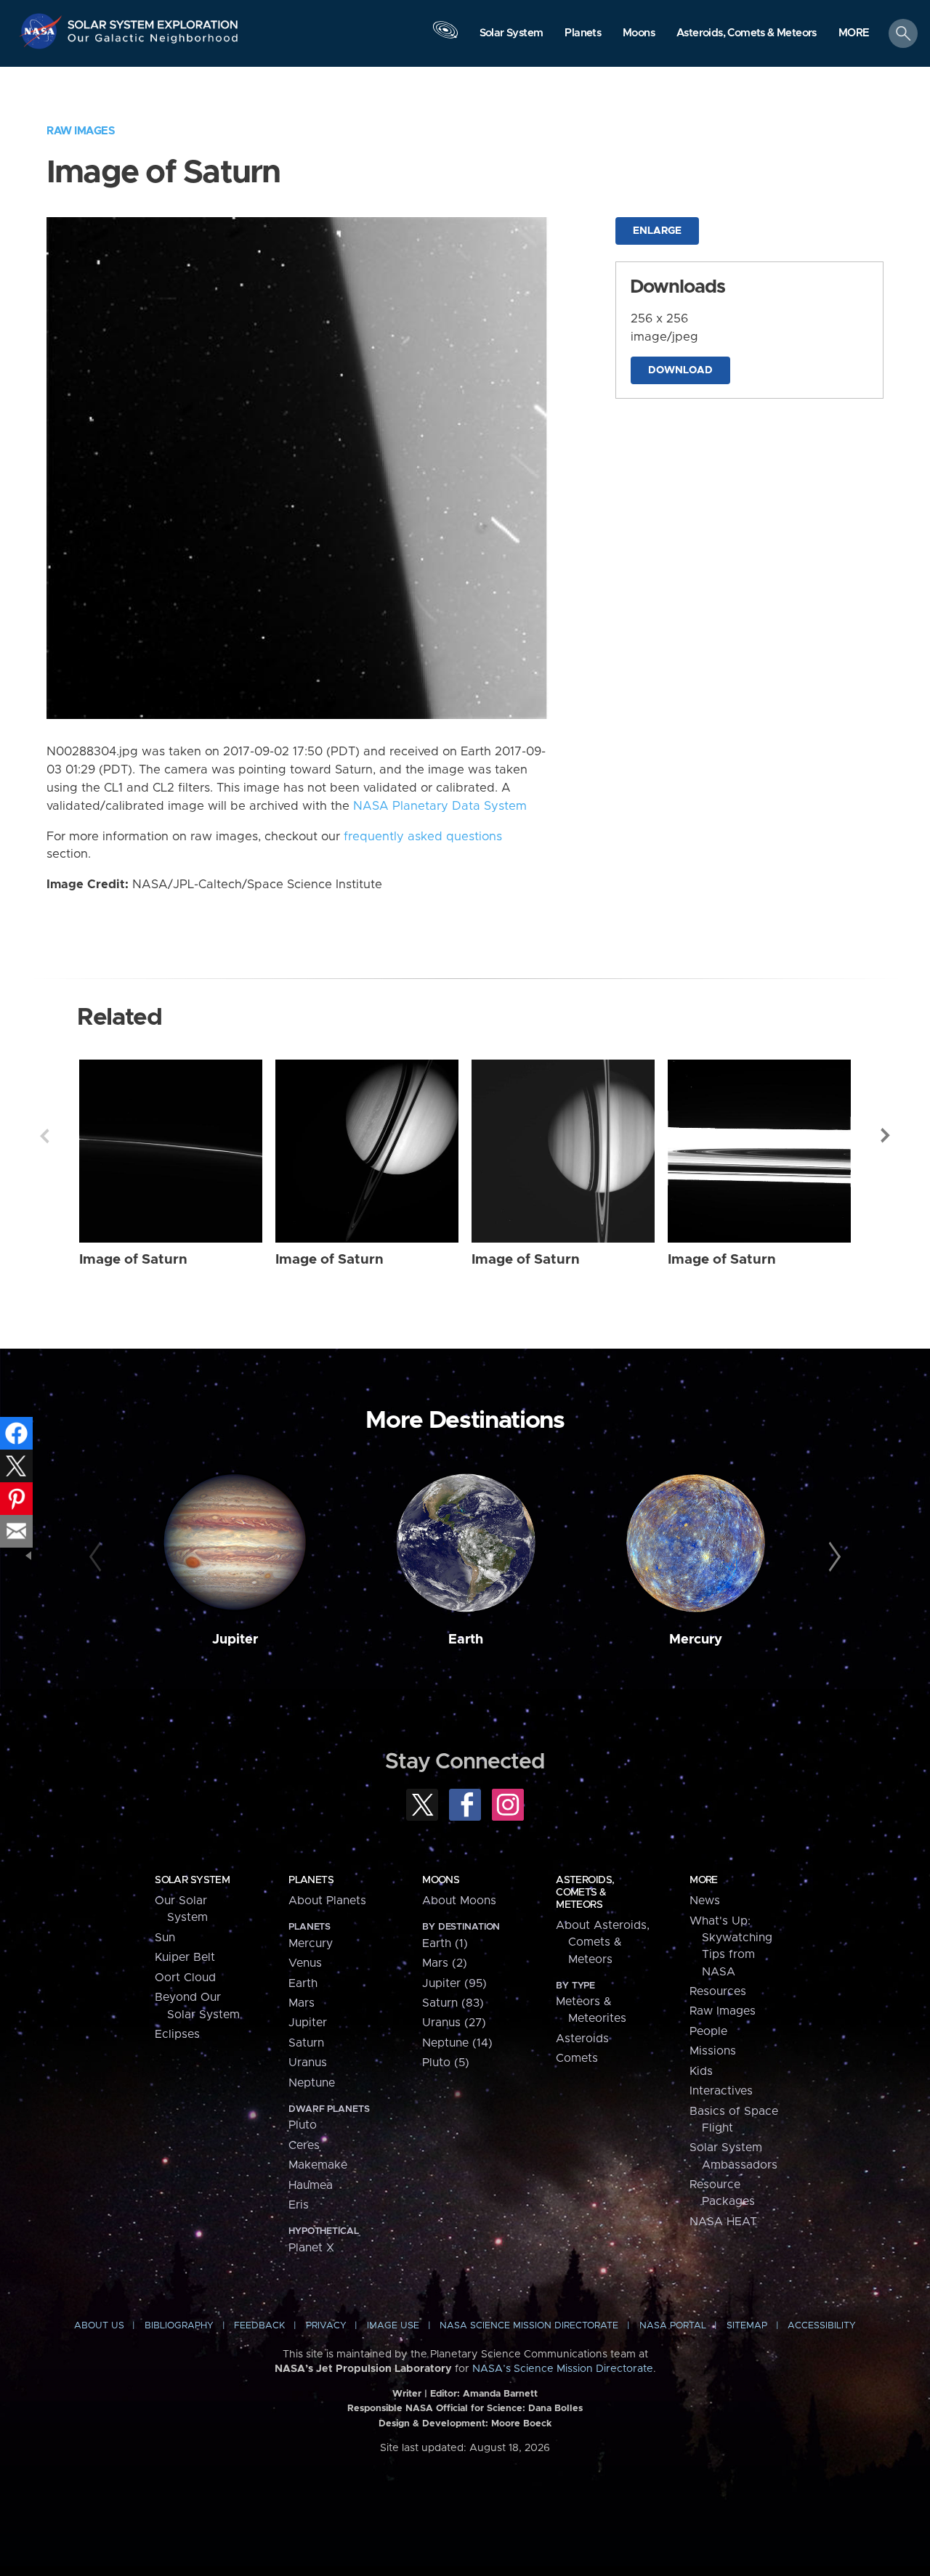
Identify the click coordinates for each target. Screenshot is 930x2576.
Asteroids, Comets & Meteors (585, 1893)
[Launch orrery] (445, 37)
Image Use (393, 2326)
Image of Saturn (133, 1260)
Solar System (192, 1880)
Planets (311, 1880)
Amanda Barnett (500, 2394)
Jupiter (235, 1640)
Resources (718, 1991)
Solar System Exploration (153, 21)
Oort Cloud (185, 1978)
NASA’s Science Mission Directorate (563, 2369)
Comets (577, 2058)
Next (886, 1136)
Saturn (306, 2043)
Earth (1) (445, 1943)
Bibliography (179, 2326)
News (705, 1901)
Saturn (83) (453, 2003)
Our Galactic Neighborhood (153, 42)
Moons (441, 1880)
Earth (466, 1640)
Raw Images (81, 131)
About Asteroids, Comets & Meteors (603, 1942)
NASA (43, 31)
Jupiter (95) (454, 1983)
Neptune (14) (457, 2043)
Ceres (304, 2145)
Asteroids (582, 2039)
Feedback (259, 2326)
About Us (99, 2326)
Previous (44, 1136)
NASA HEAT (723, 2222)
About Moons (459, 1901)
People (708, 2031)
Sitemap (747, 2326)
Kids (701, 2071)
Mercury (696, 1640)
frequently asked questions (423, 837)
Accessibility (822, 2326)
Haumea (311, 2185)
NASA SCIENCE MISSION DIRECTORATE (529, 2326)
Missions (713, 2051)
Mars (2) (445, 1963)
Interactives (721, 2091)
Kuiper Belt (185, 1957)
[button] (854, 34)
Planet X (311, 2248)
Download (680, 370)
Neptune (312, 2083)
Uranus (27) (454, 2023)
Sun (165, 1938)
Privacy (326, 2326)
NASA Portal (673, 2326)
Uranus (308, 2063)
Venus (305, 1963)
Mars (302, 2003)
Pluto (303, 2125)
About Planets (327, 1901)
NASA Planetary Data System (440, 806)
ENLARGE (657, 231)
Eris (299, 2205)
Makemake (318, 2165)
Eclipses (177, 2034)
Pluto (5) (446, 2063)
